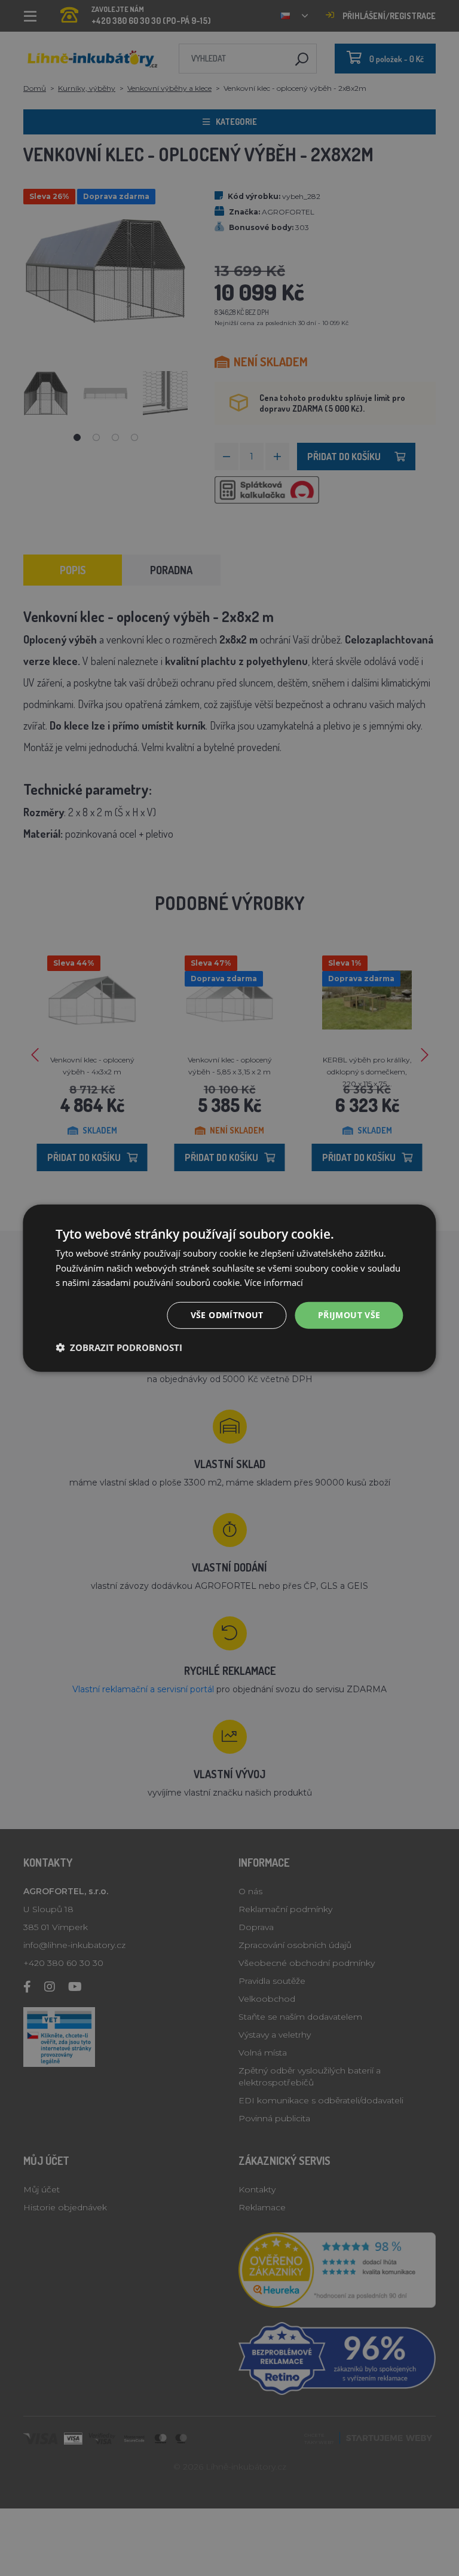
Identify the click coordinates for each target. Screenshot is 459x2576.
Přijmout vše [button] (349, 1315)
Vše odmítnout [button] (227, 1315)
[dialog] (229, 1288)
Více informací (274, 1282)
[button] (119, 1347)
